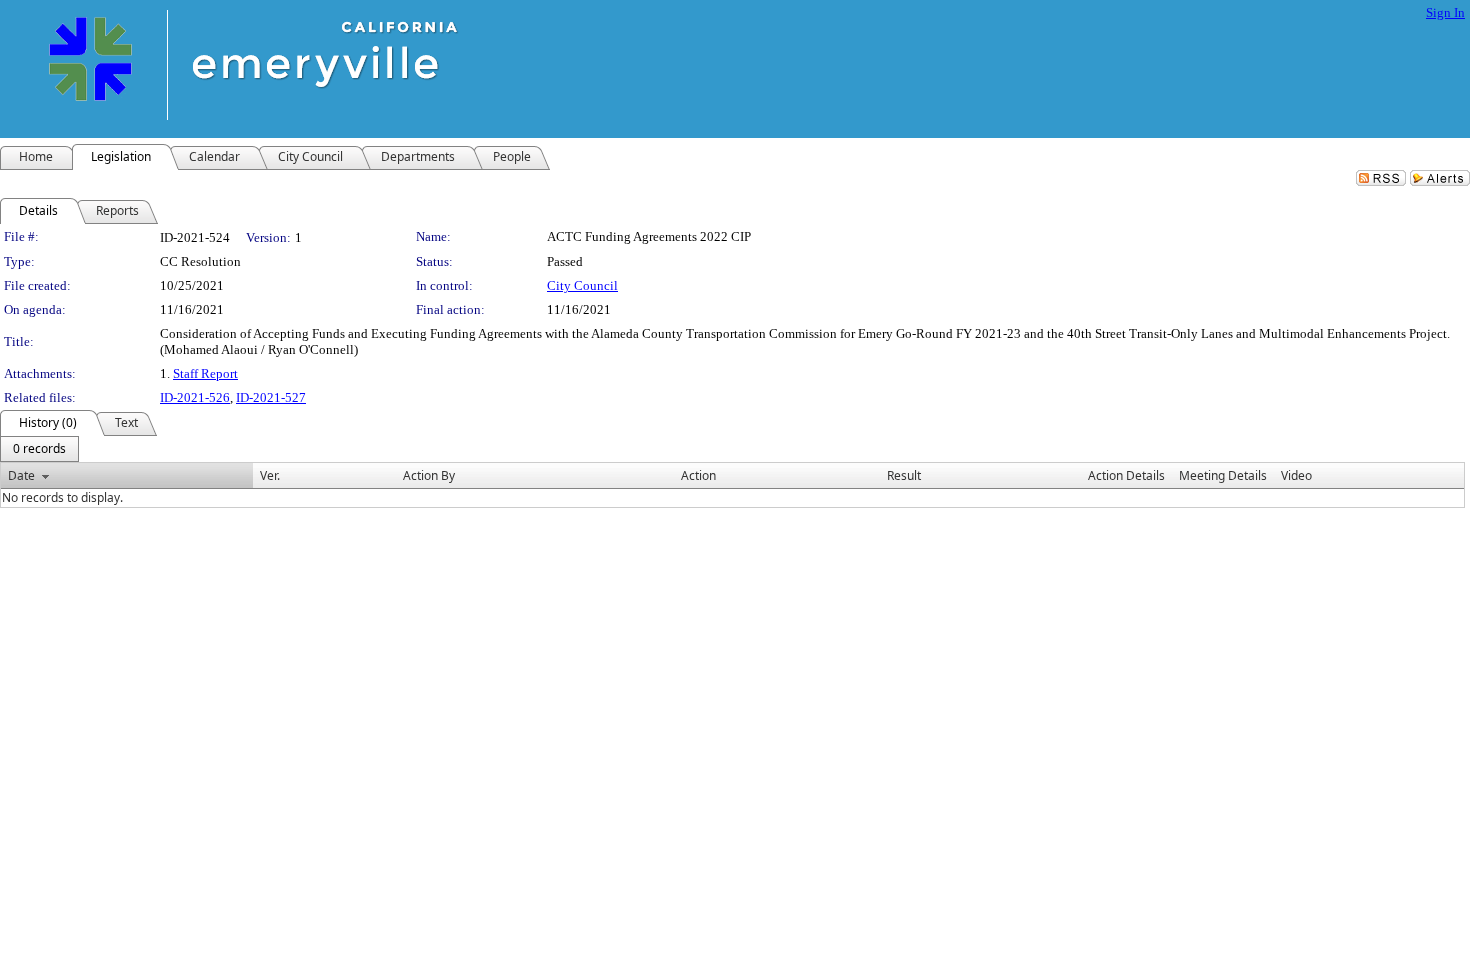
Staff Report (205, 373)
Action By (429, 475)
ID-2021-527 (271, 397)
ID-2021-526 (195, 397)
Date (21, 475)
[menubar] (39, 449)
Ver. (270, 475)
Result (904, 475)
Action (698, 475)
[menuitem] (39, 449)
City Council (582, 285)
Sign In (1445, 12)
